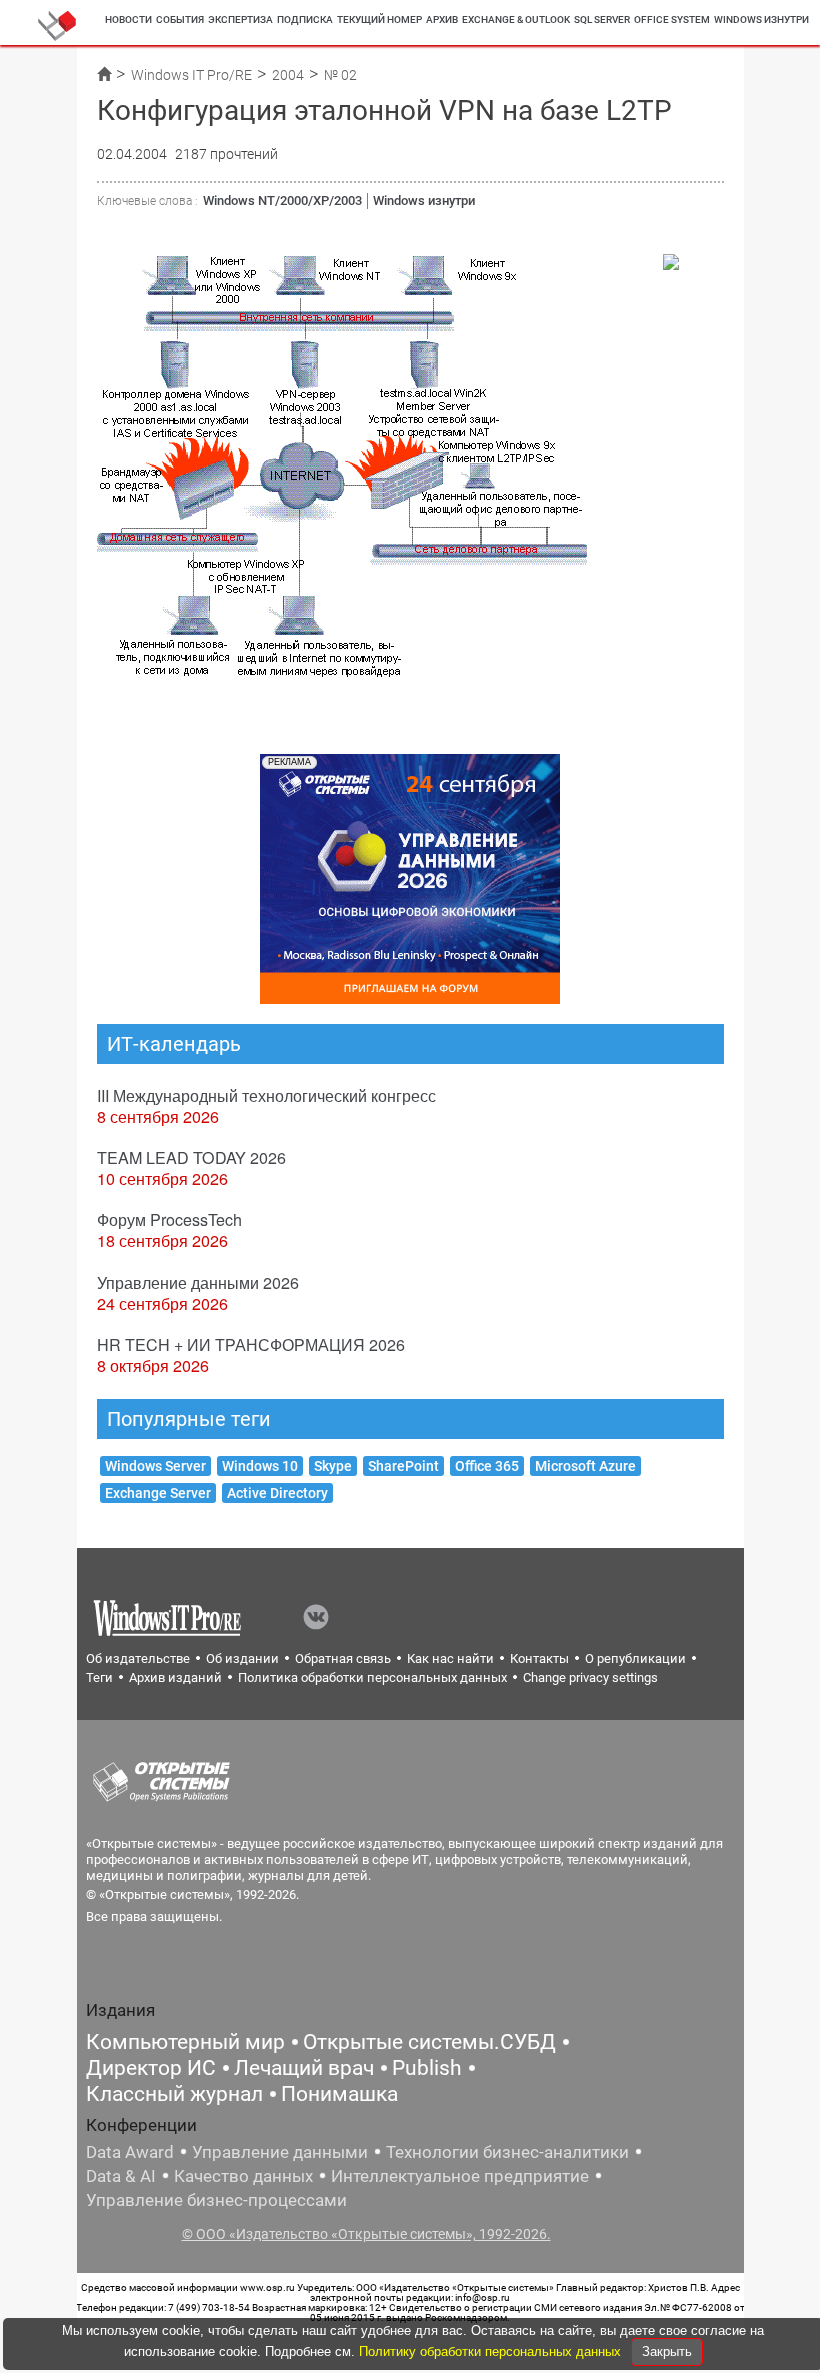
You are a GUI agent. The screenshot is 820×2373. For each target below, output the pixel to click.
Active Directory (277, 1493)
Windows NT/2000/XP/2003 (282, 200)
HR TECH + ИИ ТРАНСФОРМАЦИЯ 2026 (251, 1344)
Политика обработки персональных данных (372, 1677)
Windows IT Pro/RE (191, 75)
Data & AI (121, 2176)
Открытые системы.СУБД (429, 2042)
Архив (442, 19)
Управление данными (280, 2152)
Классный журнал (174, 2094)
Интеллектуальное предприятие (460, 2176)
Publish (427, 2068)
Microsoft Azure (585, 1466)
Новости (128, 19)
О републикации (635, 1658)
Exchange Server (158, 1493)
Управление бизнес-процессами (216, 2200)
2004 (288, 75)
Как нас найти (450, 1658)
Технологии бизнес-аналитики (507, 2152)
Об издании (242, 1658)
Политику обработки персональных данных (492, 2351)
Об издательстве (138, 1658)
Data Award (130, 2152)
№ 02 (340, 75)
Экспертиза (240, 19)
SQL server (602, 19)
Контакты (539, 1658)
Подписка (305, 19)
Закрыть (667, 2351)
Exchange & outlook (516, 19)
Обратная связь (343, 1658)
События (180, 19)
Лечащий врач (304, 2068)
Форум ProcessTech (169, 1219)
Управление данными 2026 (198, 1282)
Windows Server (155, 1466)
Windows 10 (260, 1466)
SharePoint (403, 1466)
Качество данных (243, 2176)
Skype (333, 1466)
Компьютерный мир (185, 2042)
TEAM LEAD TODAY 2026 (191, 1157)
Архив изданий (175, 1677)
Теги (99, 1677)
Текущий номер (379, 19)
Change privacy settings (590, 1677)
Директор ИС (151, 2068)
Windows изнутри (761, 19)
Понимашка (339, 2094)
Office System (672, 19)
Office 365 (487, 1466)
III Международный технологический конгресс (266, 1095)
